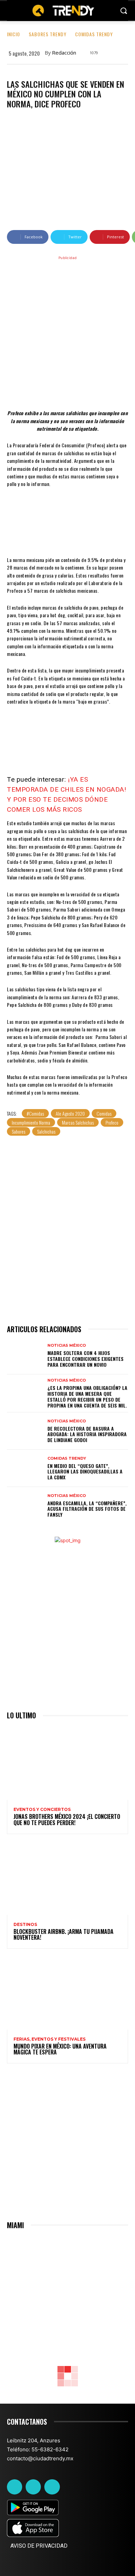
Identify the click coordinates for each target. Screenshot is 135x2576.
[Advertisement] (67, 332)
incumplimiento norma (31, 1122)
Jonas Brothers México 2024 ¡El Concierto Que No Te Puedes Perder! (67, 1820)
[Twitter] (33, 2487)
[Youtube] (52, 2487)
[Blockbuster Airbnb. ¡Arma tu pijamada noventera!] (67, 1879)
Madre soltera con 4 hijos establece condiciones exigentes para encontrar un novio (85, 1359)
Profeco (112, 1122)
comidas (104, 1113)
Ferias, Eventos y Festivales (49, 2039)
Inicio (13, 34)
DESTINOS (25, 1925)
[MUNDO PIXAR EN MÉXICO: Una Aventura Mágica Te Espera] (67, 1993)
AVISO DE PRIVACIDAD (39, 2546)
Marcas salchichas (78, 1122)
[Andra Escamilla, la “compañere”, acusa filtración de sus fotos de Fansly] (25, 1506)
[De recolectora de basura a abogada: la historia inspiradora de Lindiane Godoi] (25, 1431)
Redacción (64, 53)
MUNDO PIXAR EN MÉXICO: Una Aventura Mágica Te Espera (60, 2049)
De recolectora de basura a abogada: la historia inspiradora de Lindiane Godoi (87, 1434)
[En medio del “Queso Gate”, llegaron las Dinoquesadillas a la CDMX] (25, 1468)
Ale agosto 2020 (70, 1113)
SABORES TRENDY (48, 34)
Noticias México (67, 1346)
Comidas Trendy (94, 34)
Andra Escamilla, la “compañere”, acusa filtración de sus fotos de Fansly (87, 1509)
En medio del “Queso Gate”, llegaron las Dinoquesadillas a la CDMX (85, 1472)
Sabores (19, 1131)
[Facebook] (15, 2487)
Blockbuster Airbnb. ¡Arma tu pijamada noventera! (64, 1935)
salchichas (46, 1131)
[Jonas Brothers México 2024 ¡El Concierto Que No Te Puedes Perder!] (67, 1764)
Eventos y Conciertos (42, 1810)
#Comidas (35, 1113)
